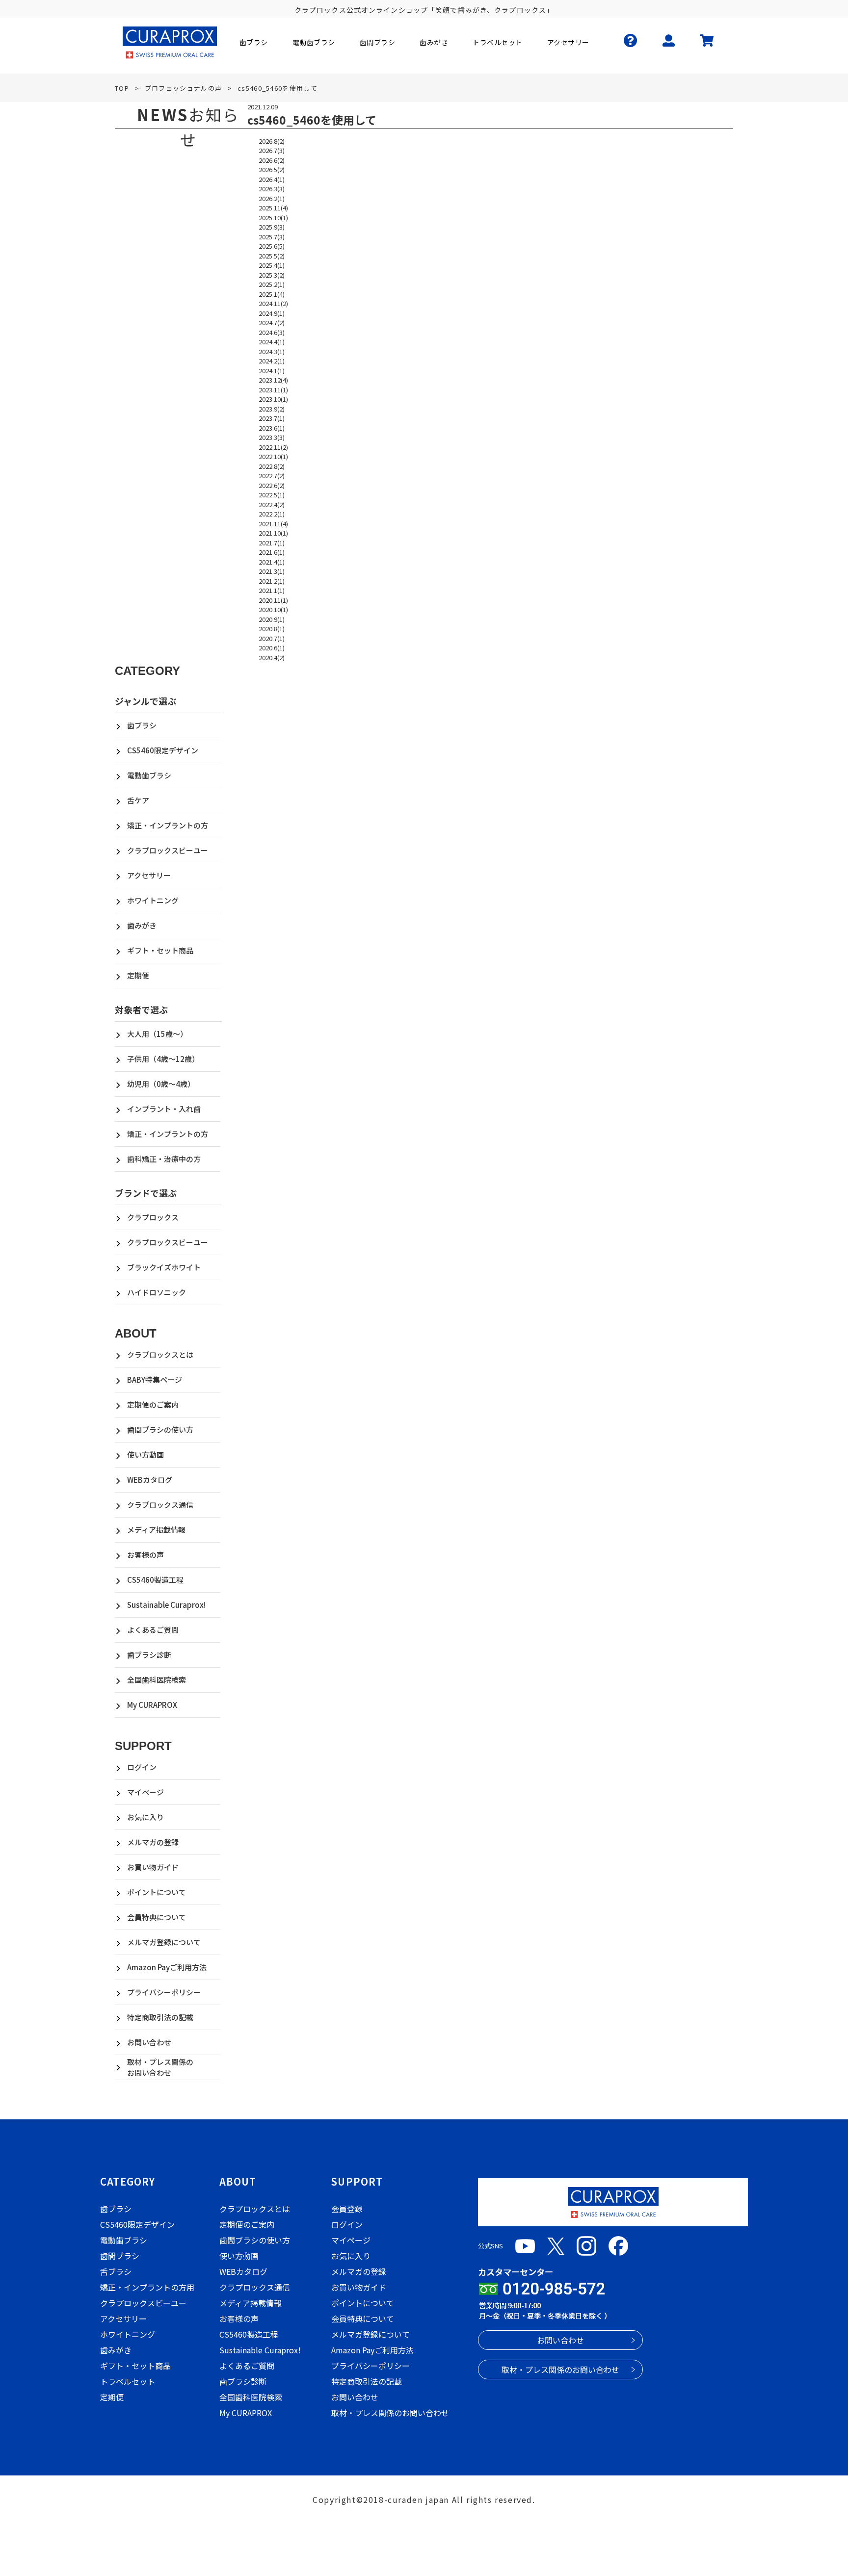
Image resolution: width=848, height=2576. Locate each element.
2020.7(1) (272, 638)
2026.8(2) (272, 141)
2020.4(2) (272, 657)
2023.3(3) (272, 437)
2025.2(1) (272, 284)
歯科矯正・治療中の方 (164, 1159)
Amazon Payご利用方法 (167, 1967)
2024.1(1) (272, 371)
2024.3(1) (272, 351)
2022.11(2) (273, 447)
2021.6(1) (272, 552)
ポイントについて (157, 1892)
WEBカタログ (150, 1480)
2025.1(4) (272, 294)
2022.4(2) (272, 504)
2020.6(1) (272, 648)
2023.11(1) (273, 390)
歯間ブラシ (120, 2256)
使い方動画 (146, 1455)
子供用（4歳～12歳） (163, 1059)
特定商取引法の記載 (160, 2017)
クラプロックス (153, 1217)
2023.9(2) (272, 409)
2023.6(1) (272, 428)
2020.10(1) (273, 609)
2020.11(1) (273, 600)
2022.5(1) (272, 495)
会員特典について (157, 1917)
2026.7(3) (272, 150)
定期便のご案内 (153, 1404)
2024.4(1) (272, 342)
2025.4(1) (272, 265)
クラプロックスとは (160, 1354)
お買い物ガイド (153, 1867)
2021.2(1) (272, 581)
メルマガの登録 (153, 1842)
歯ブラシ (142, 725)
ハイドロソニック (157, 1292)
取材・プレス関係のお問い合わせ (160, 2067)
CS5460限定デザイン (163, 750)
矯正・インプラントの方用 (147, 2287)
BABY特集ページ (155, 1379)
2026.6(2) (272, 160)
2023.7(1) (272, 418)
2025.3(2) (272, 275)
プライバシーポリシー (164, 1992)
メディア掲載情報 (156, 1530)
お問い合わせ (149, 2042)
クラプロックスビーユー (168, 850)
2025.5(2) (272, 256)
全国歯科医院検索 (157, 1680)
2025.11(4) (273, 208)
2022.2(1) (272, 514)
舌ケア (138, 800)
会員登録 (347, 2209)
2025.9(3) (272, 227)
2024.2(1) (272, 361)
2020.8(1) (272, 629)
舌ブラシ (116, 2271)
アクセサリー (149, 875)
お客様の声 (146, 1555)
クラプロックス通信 (160, 1505)
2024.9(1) (272, 313)
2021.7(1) (272, 543)
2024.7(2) (272, 322)
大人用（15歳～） (157, 1034)
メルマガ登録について (164, 1942)
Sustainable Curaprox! (166, 1605)
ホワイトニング (153, 900)
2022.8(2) (272, 466)
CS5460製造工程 (155, 1580)
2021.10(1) (273, 533)
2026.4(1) (272, 179)
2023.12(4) (273, 380)
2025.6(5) (272, 246)
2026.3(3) (272, 189)
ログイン (142, 1767)
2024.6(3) (272, 332)
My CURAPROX (152, 1705)
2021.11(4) (273, 524)
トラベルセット (128, 2381)
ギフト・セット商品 (160, 950)
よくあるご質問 (153, 1630)
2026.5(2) (272, 169)
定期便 (138, 975)
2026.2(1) (272, 198)
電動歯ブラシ (149, 775)
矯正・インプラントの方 (168, 825)
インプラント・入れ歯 (164, 1109)
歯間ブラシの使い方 (160, 1430)
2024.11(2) (273, 303)
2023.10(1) (273, 399)
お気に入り (146, 1817)
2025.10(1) (273, 218)
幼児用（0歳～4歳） (161, 1084)
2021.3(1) (272, 571)
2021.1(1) (272, 590)
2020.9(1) (272, 619)
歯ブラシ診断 (149, 1655)
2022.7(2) (272, 476)
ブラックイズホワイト (164, 1267)
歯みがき (142, 925)
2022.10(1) (273, 456)
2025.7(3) (272, 237)
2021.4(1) (272, 562)
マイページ (146, 1792)
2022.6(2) (272, 485)
